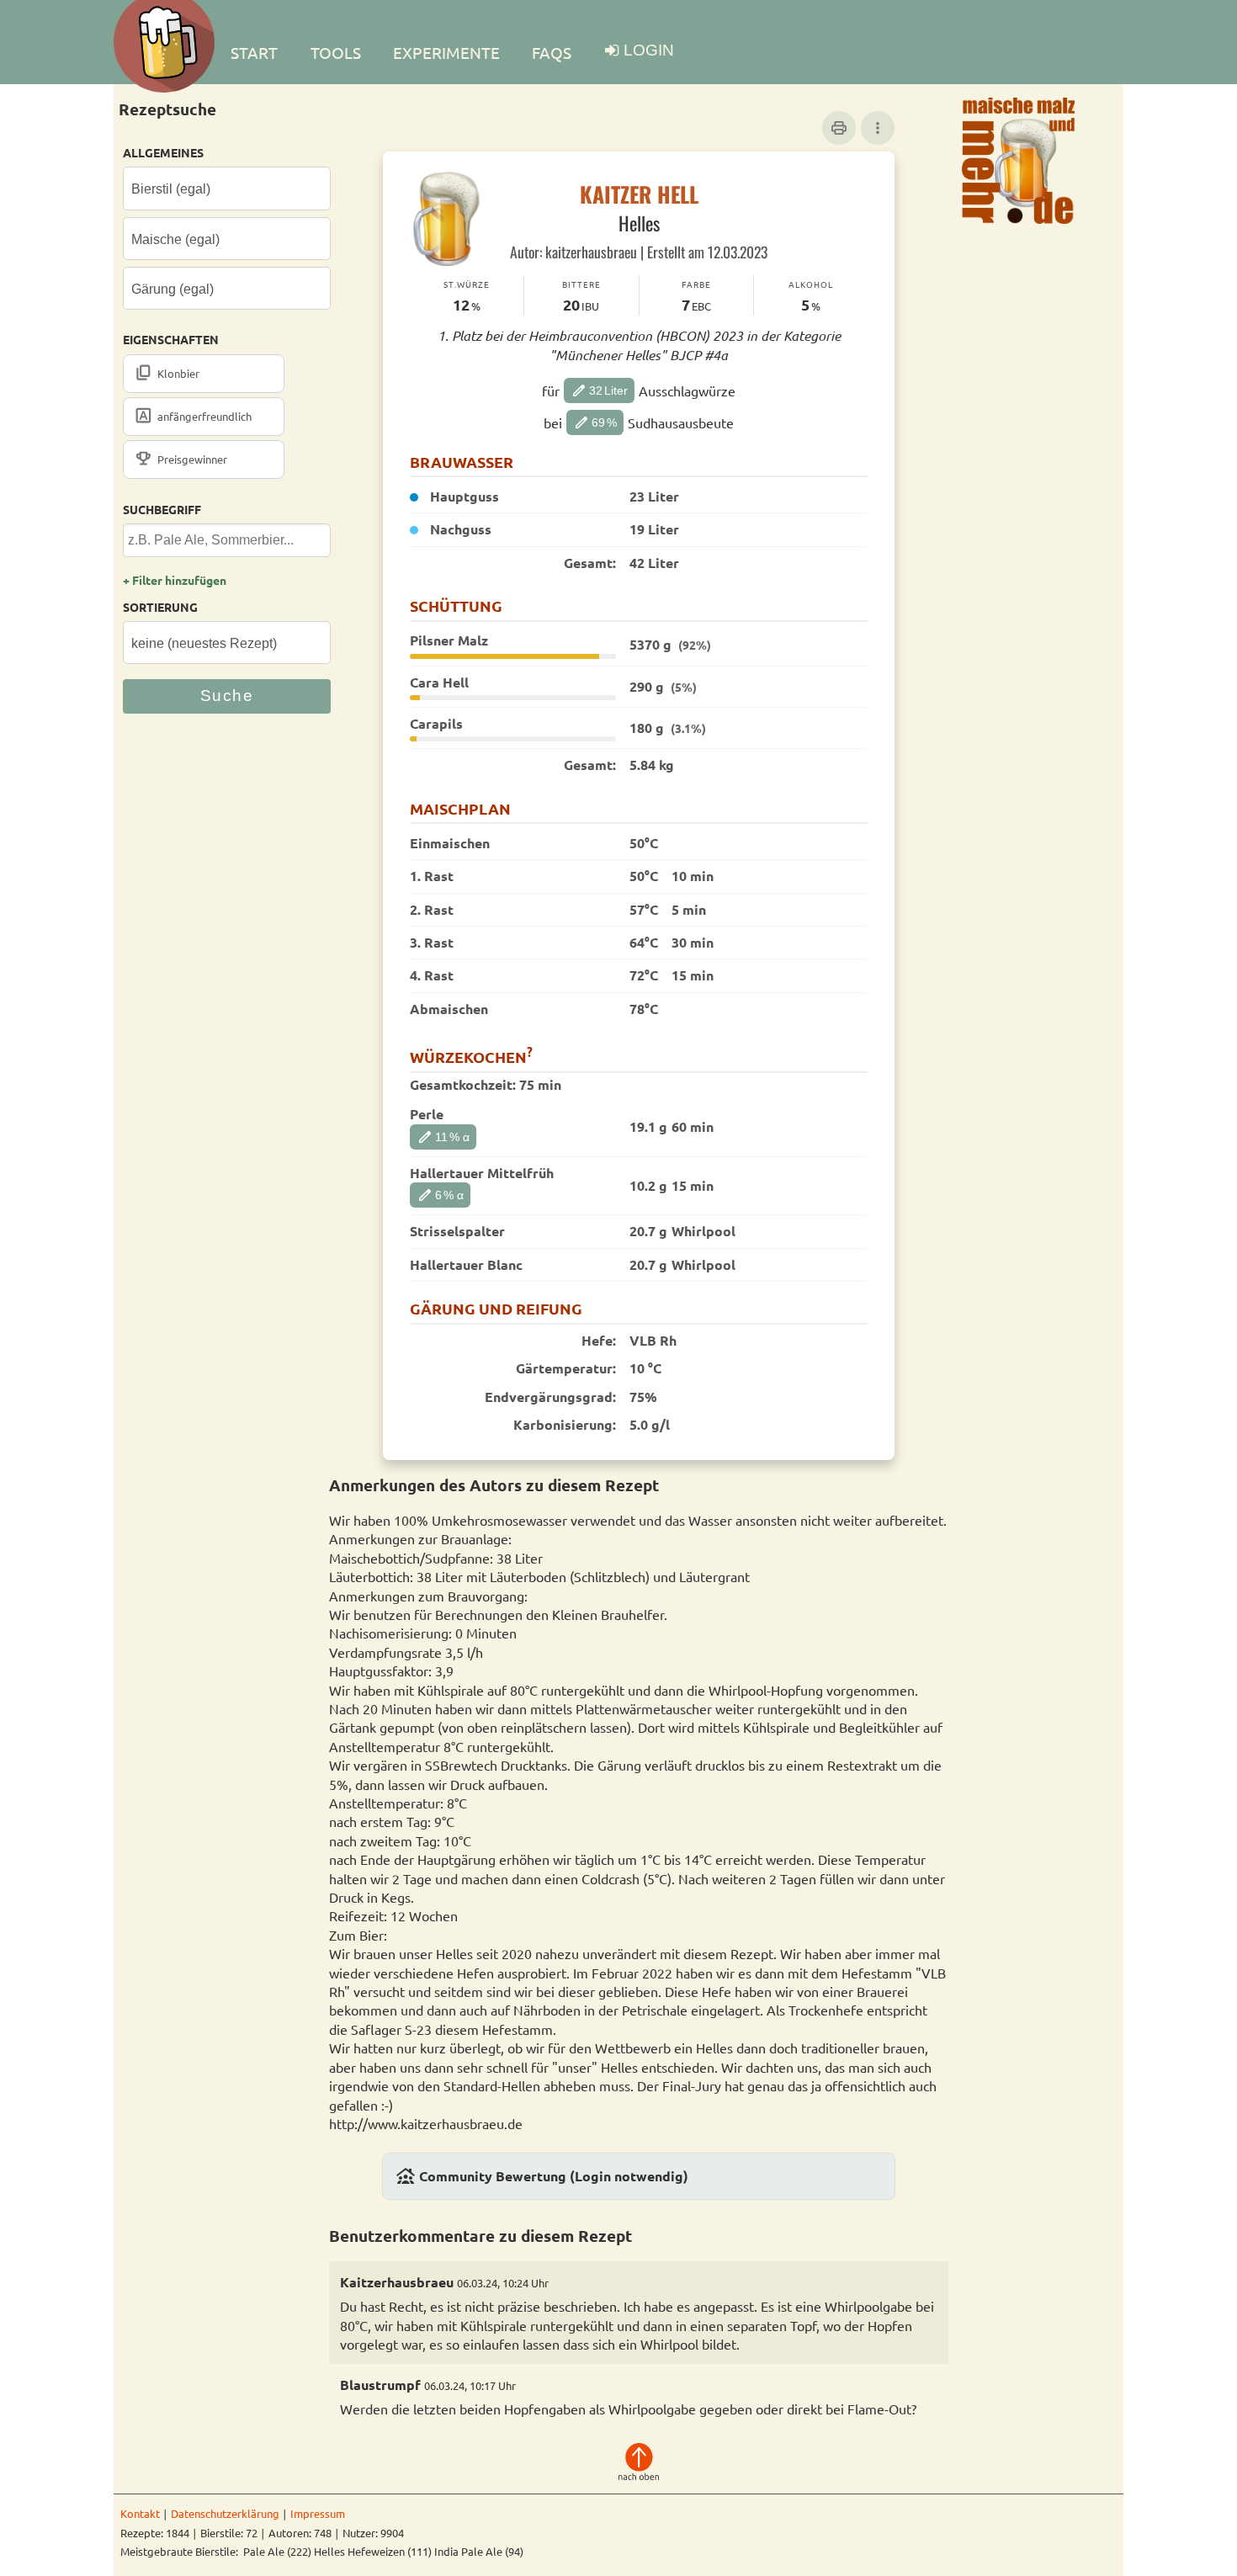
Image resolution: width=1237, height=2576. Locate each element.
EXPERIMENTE (446, 52)
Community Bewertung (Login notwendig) (542, 2176)
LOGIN (649, 50)
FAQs (552, 52)
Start (254, 52)
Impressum (318, 2513)
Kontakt (140, 2513)
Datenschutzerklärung (225, 2513)
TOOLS (336, 52)
